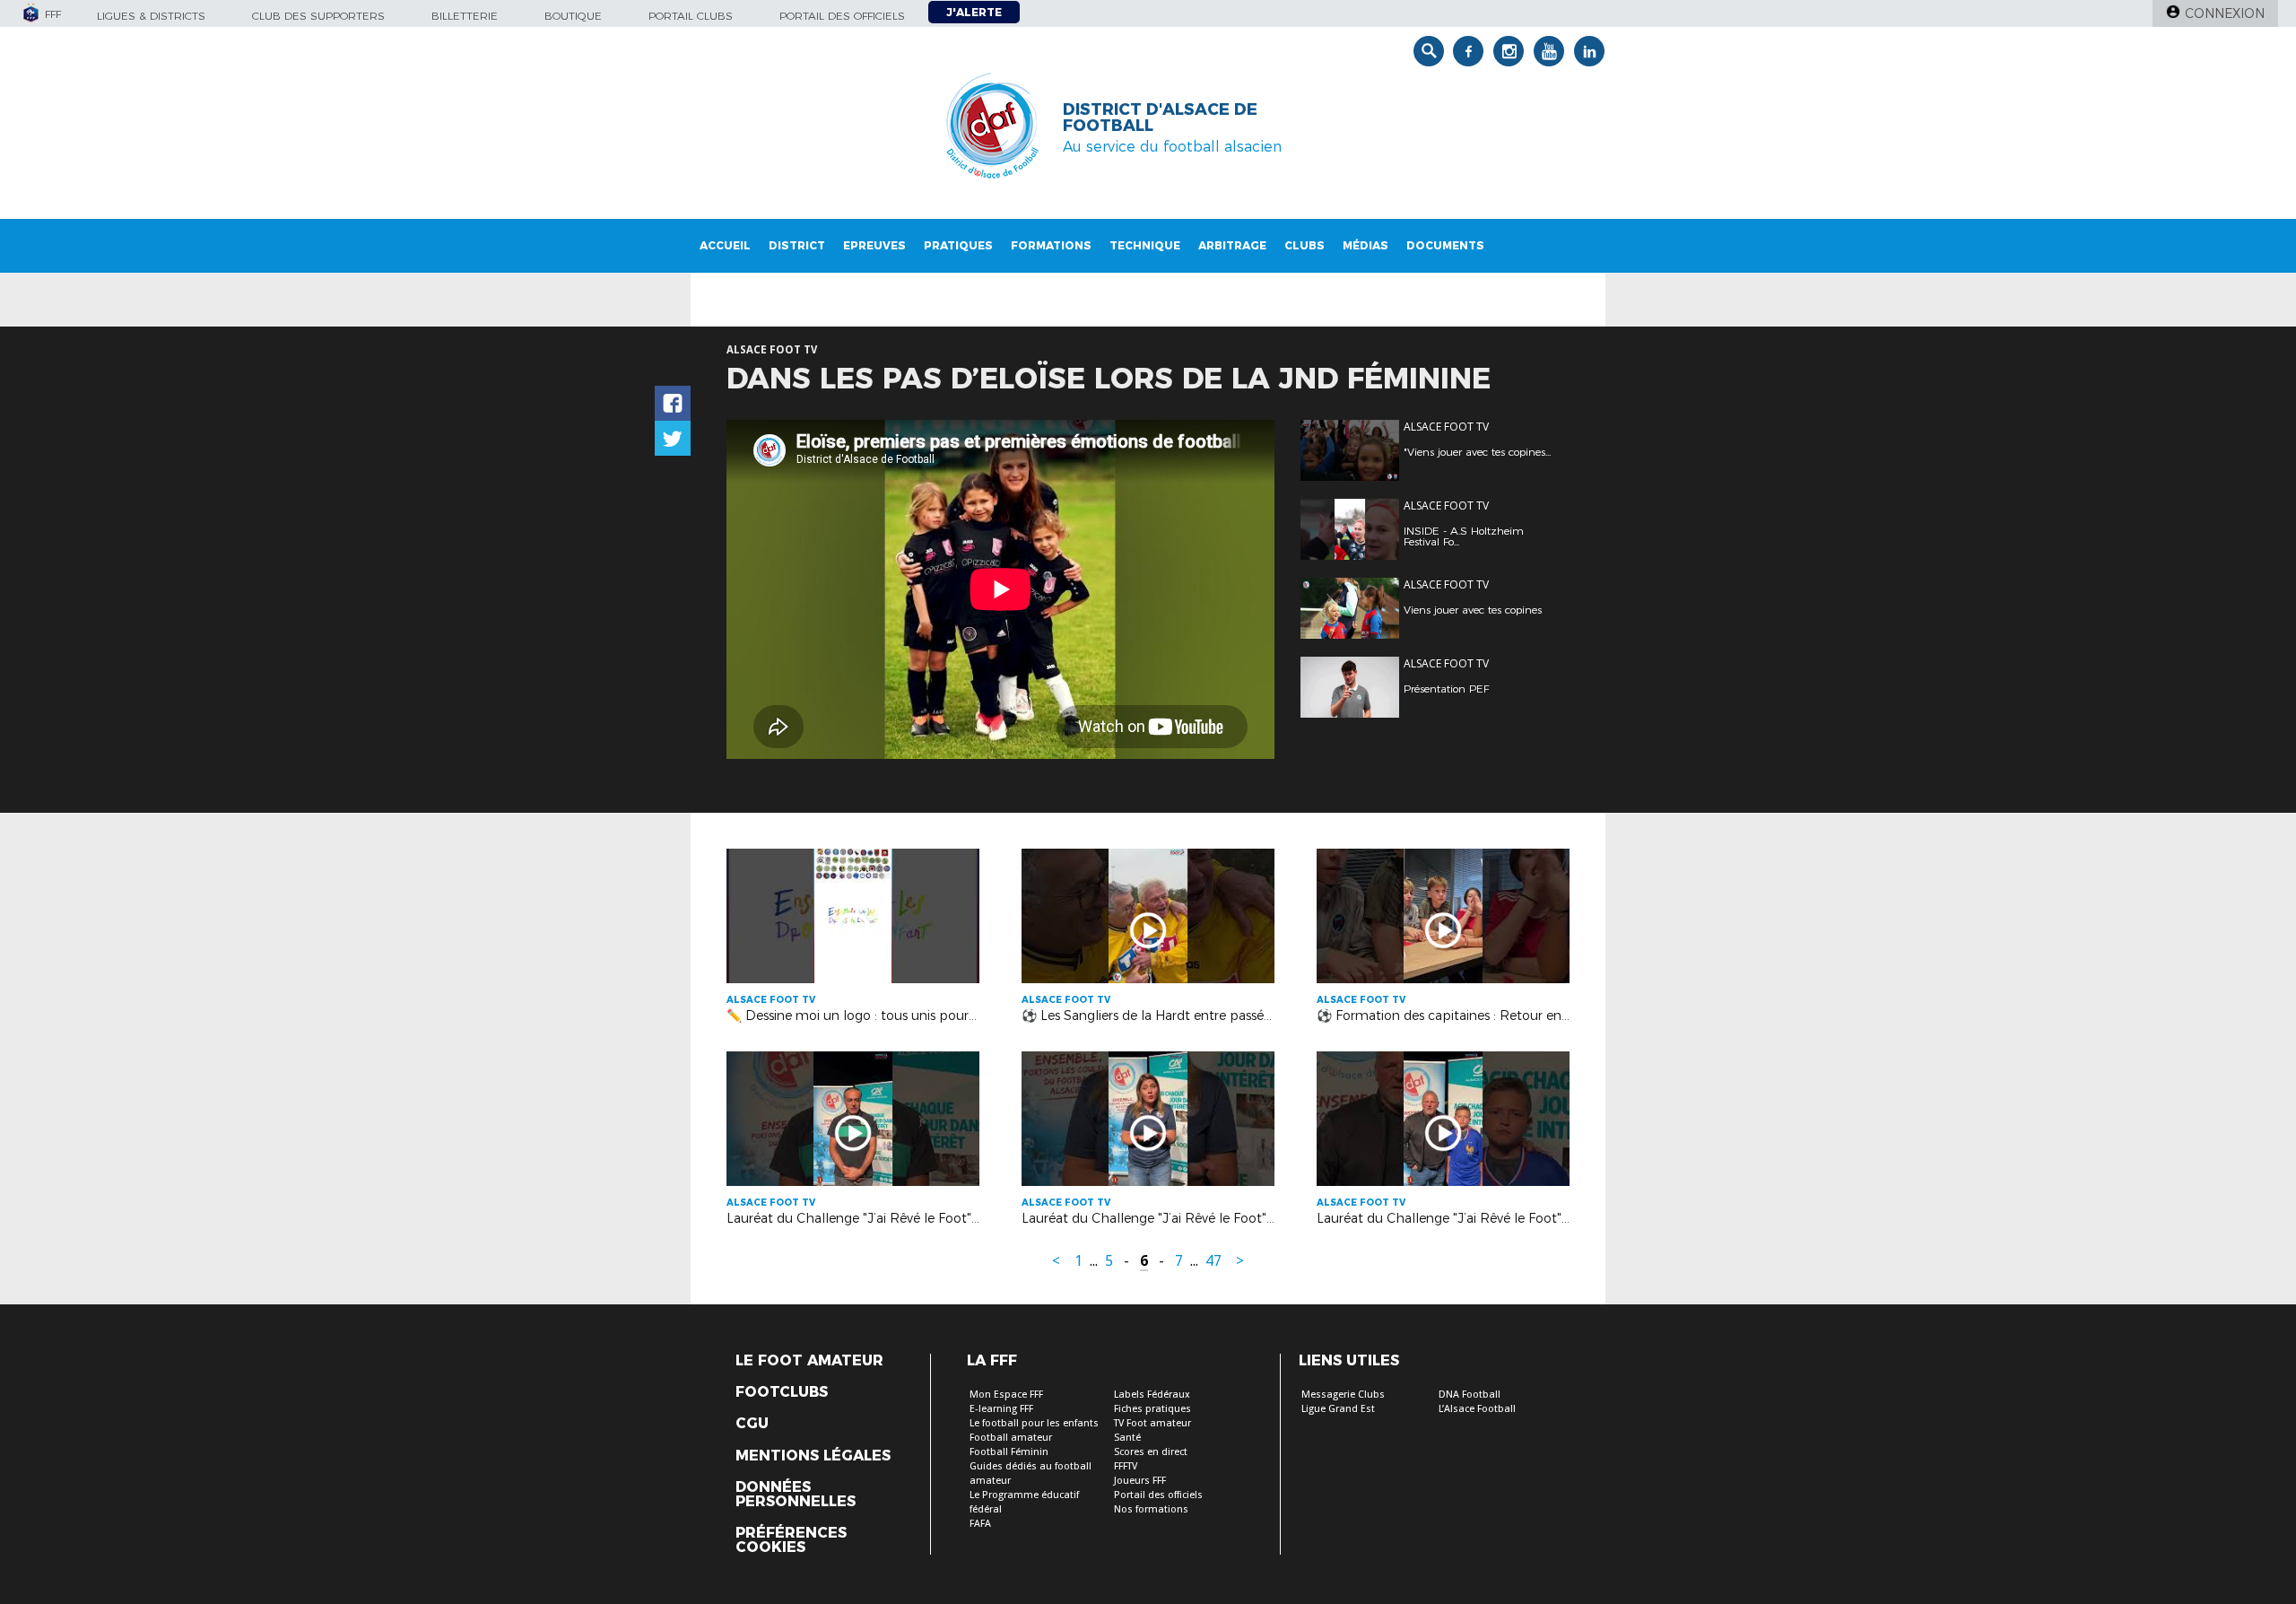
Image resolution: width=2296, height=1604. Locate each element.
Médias (1365, 245)
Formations (1051, 245)
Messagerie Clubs (1343, 1395)
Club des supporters (318, 16)
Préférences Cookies (791, 1540)
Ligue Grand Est (1338, 1409)
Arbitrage (1232, 245)
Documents (1445, 245)
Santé (1127, 1438)
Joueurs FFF (1140, 1481)
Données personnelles (796, 1495)
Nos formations (1151, 1509)
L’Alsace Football (1477, 1409)
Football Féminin (1009, 1452)
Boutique (573, 16)
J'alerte (974, 12)
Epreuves (874, 245)
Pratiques (958, 245)
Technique (1145, 245)
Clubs (1305, 245)
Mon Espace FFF (1006, 1395)
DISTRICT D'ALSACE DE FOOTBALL (1160, 118)
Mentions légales (813, 1456)
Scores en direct (1151, 1452)
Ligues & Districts (151, 16)
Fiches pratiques (1152, 1409)
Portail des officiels (842, 16)
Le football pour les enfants (1034, 1423)
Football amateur (1011, 1438)
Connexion (2225, 13)
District (797, 245)
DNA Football (1470, 1395)
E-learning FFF (1001, 1409)
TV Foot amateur (1152, 1423)
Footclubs (782, 1392)
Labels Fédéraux (1152, 1395)
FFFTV (1126, 1466)
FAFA (980, 1524)
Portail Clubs (691, 16)
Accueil (725, 245)
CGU (752, 1424)
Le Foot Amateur (809, 1361)
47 (1213, 1261)
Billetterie (465, 16)
